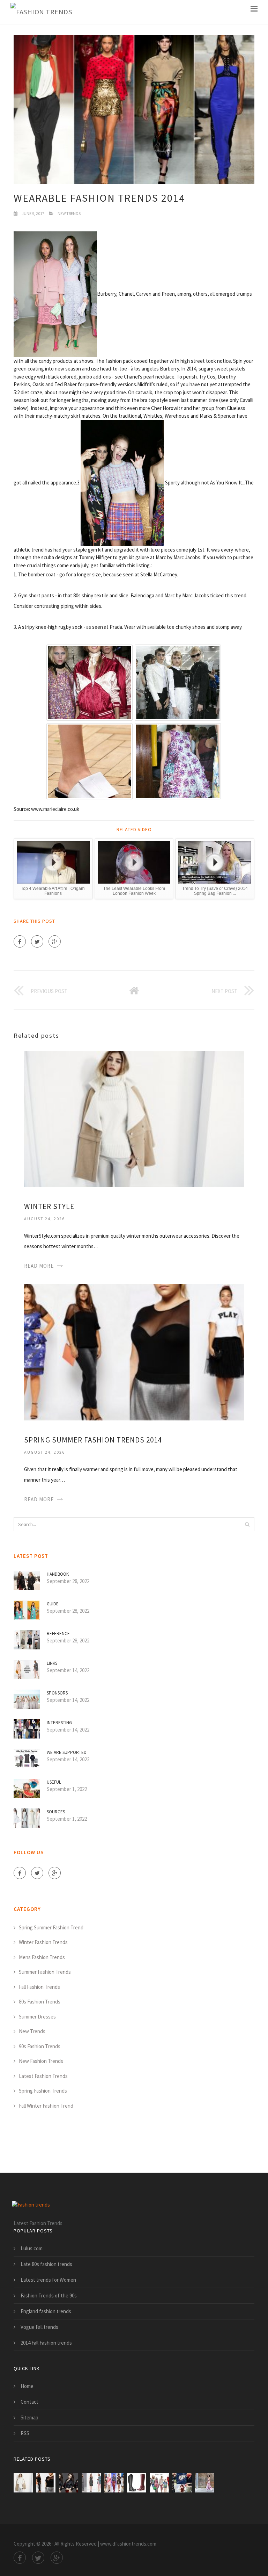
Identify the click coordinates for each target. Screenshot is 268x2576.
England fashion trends (46, 2311)
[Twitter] (37, 941)
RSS (25, 2433)
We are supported (67, 1752)
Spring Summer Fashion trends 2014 (93, 1440)
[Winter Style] (134, 1118)
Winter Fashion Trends (43, 1942)
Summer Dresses (37, 2017)
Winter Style (49, 1206)
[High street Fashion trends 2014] (91, 2483)
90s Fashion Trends (40, 2046)
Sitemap (29, 2417)
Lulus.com (32, 2248)
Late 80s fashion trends (46, 2264)
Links (52, 1663)
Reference (58, 1634)
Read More (39, 1266)
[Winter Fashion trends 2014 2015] (114, 2483)
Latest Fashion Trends (43, 2076)
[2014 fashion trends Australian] (205, 2483)
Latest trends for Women (48, 2280)
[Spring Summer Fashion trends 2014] (134, 1351)
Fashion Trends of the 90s (49, 2296)
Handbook (58, 1574)
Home (27, 2386)
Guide (53, 1604)
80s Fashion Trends (40, 2002)
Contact (29, 2402)
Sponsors (57, 1693)
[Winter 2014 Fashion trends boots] (137, 2483)
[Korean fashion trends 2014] (182, 2483)
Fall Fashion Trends (39, 1987)
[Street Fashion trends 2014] (159, 2483)
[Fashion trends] (41, 12)
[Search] (247, 1524)
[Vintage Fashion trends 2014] (69, 2483)
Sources (56, 1812)
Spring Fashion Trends (43, 2091)
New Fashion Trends (41, 2061)
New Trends (69, 213)
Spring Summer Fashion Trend (51, 1927)
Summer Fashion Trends (45, 1972)
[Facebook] (20, 941)
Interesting (59, 1723)
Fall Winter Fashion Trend (46, 2106)
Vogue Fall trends (39, 2327)
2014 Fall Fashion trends (46, 2343)
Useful (54, 1782)
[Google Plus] (55, 941)
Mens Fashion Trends (42, 1957)
